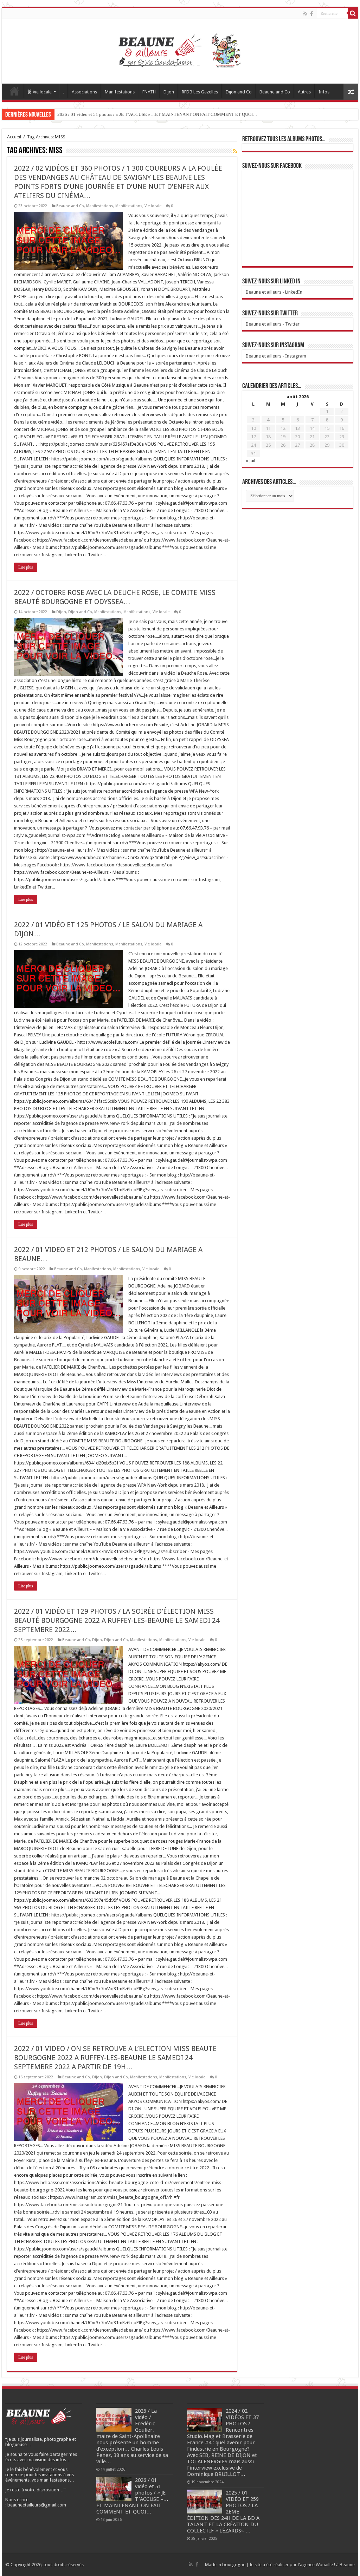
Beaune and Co (275, 92)
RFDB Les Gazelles (200, 92)
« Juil (250, 461)
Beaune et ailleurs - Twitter (273, 324)
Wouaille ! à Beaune (335, 2565)
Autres (304, 92)
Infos (324, 92)
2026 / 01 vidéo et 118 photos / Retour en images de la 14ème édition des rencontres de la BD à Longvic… (159, 114)
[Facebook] (311, 14)
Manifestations (120, 92)
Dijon (169, 92)
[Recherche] (353, 13)
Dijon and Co (239, 92)
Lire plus (26, 567)
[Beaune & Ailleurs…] (180, 50)
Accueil (14, 91)
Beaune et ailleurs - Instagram (276, 356)
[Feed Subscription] (235, 151)
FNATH (149, 92)
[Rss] (305, 14)
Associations (84, 92)
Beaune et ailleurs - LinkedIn (274, 292)
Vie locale (42, 92)
